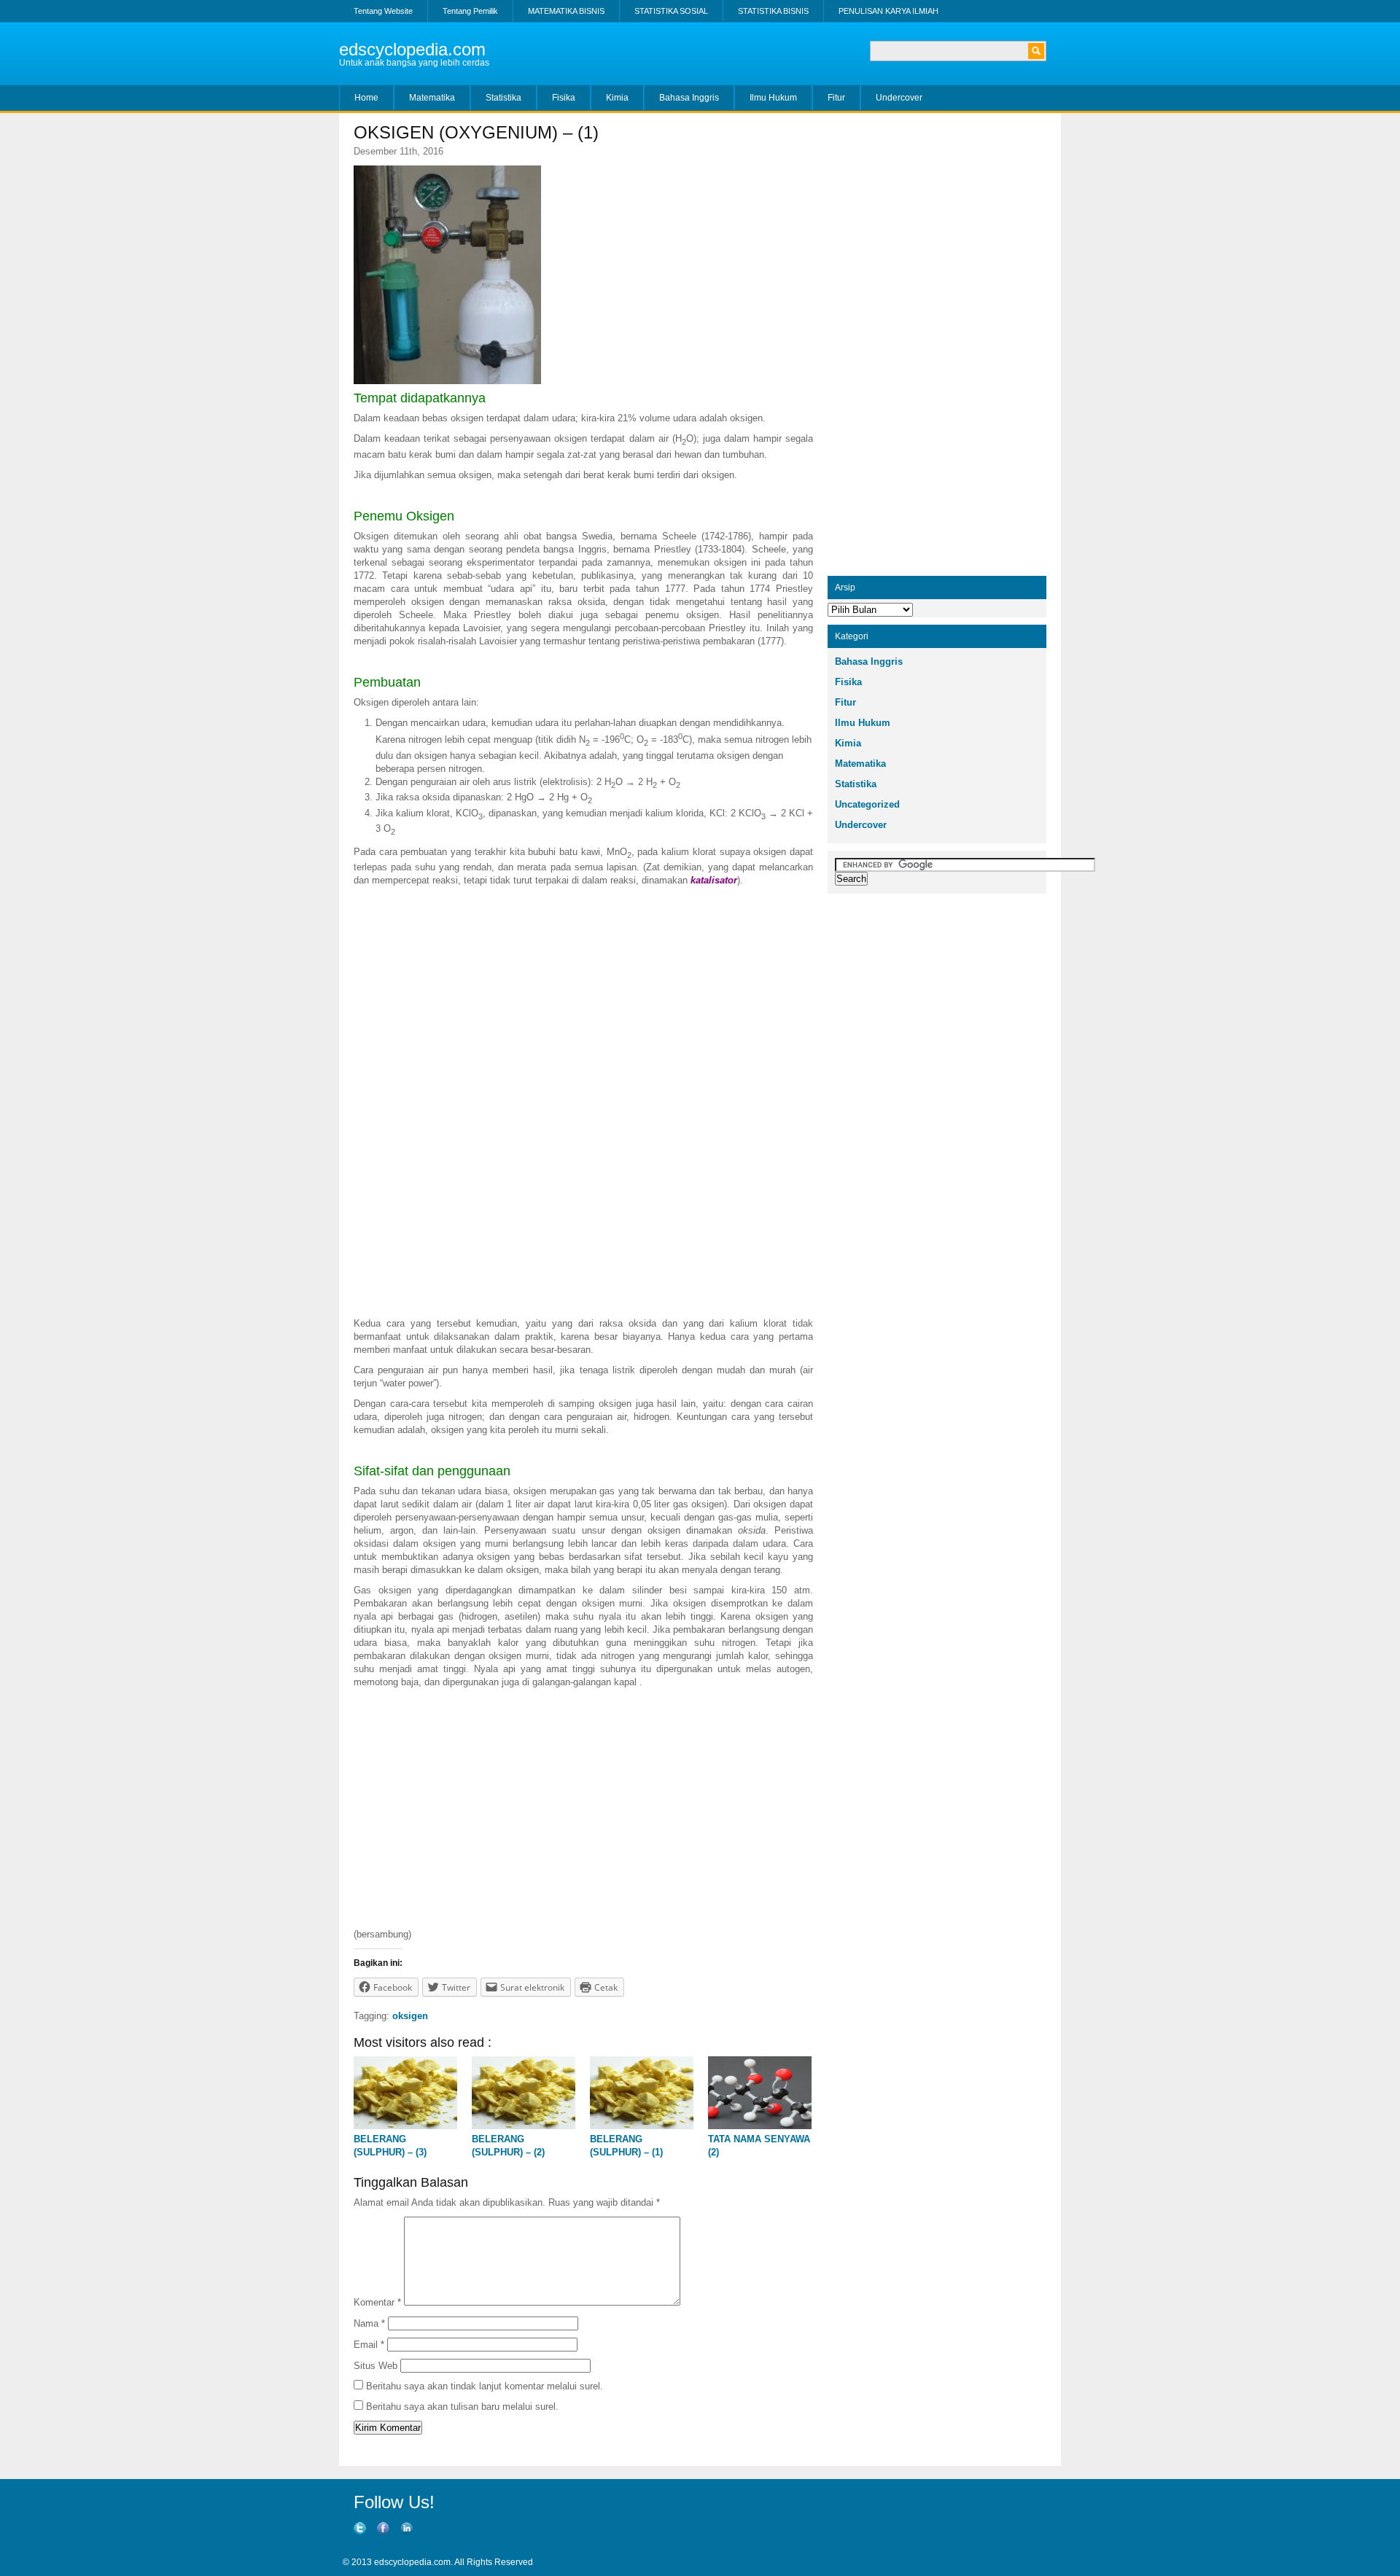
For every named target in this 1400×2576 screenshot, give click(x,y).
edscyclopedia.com (412, 49)
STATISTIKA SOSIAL (671, 11)
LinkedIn (363, 2542)
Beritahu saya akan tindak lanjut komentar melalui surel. (485, 2386)
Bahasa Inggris (689, 98)
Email (369, 2345)
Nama (369, 2323)
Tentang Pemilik (470, 11)
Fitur (836, 98)
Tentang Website (383, 11)
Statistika (503, 98)
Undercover (899, 98)
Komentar (377, 2302)
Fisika (564, 98)
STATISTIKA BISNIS (773, 11)
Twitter (429, 2529)
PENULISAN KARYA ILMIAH (888, 11)
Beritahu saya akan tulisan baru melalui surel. (462, 2407)
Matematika (432, 98)
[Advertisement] (583, 996)
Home (366, 98)
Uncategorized (867, 804)
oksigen (410, 2016)
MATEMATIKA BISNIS (566, 11)
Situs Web (376, 2366)
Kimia (617, 98)
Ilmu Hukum (773, 98)
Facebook (464, 2529)
